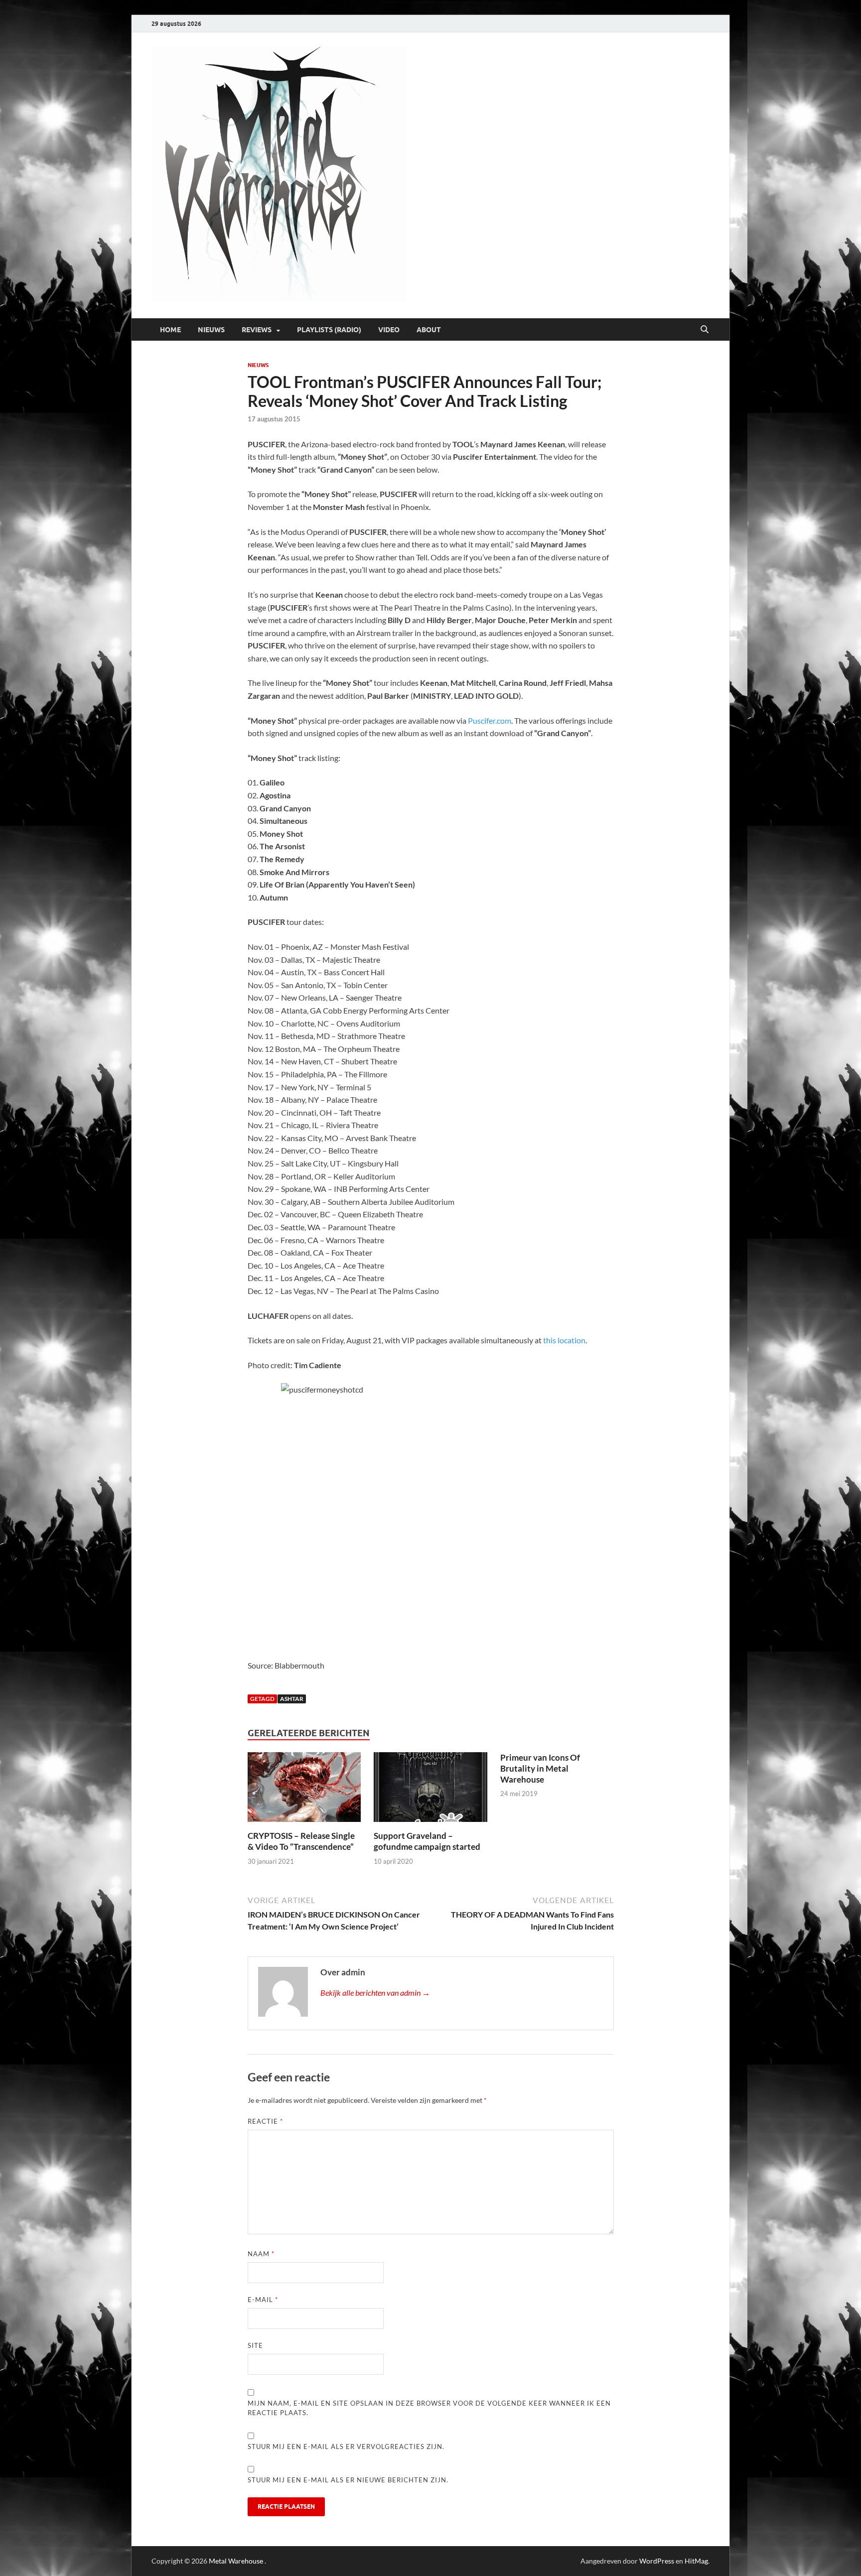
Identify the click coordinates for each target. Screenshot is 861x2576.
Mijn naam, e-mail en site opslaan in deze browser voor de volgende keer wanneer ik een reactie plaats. (429, 2408)
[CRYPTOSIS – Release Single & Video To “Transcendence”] (304, 1790)
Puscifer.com (490, 720)
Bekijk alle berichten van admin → (375, 1993)
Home (170, 330)
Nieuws (211, 330)
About (429, 330)
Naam (261, 2254)
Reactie (265, 2121)
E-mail (263, 2300)
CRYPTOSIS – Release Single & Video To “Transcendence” (301, 1841)
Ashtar (292, 1699)
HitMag (696, 2561)
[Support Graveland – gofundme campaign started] (430, 1790)
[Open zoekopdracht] (705, 330)
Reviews (257, 330)
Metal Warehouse (236, 2561)
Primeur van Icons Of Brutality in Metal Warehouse (540, 1768)
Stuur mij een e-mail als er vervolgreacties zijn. (346, 2447)
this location (564, 1340)
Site (255, 2345)
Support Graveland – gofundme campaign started (427, 1841)
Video (389, 330)
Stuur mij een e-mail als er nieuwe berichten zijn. (348, 2480)
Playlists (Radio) (329, 330)
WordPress (657, 2561)
